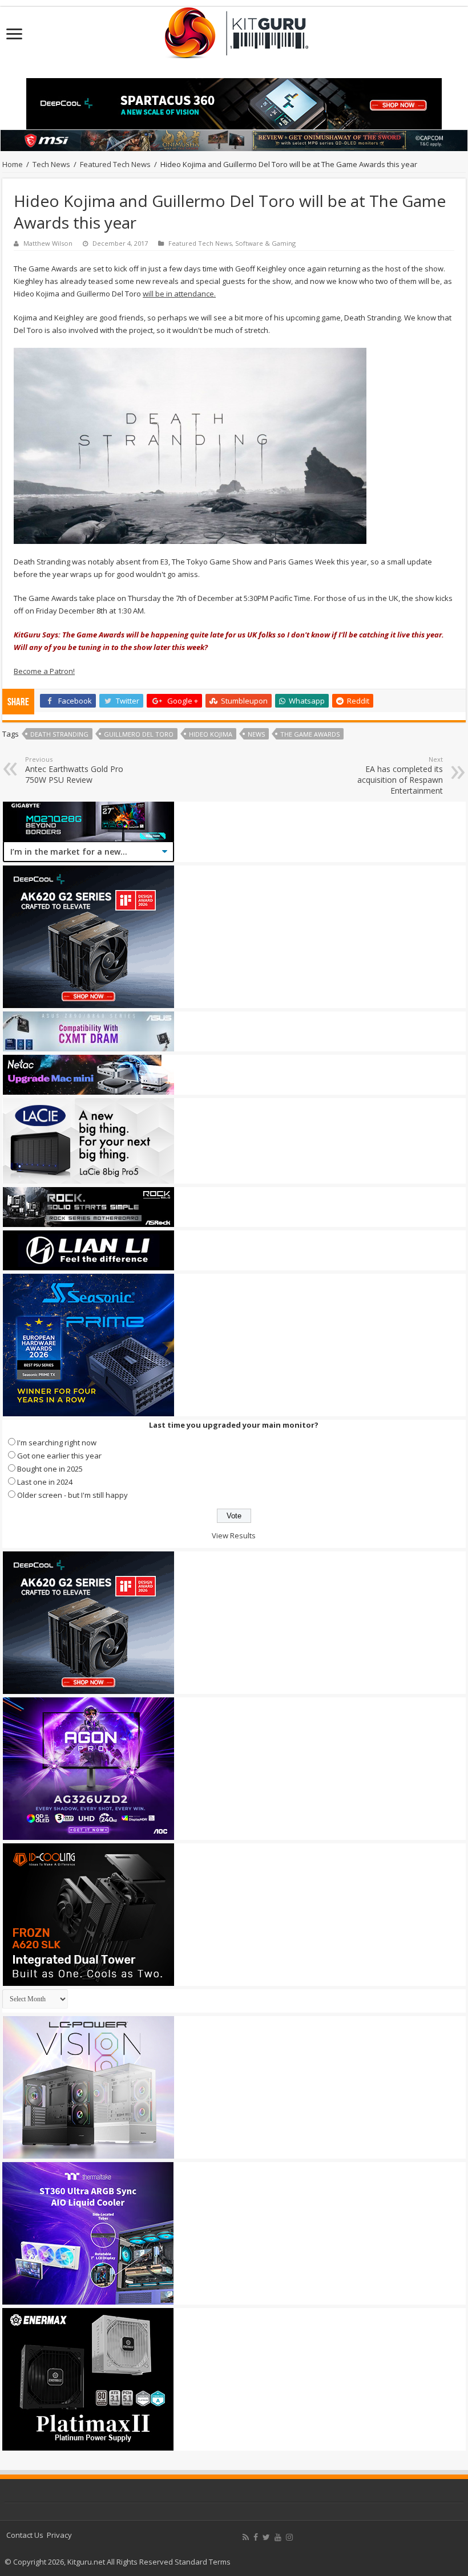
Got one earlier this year (59, 1456)
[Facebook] (256, 2537)
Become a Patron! (44, 671)
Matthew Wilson (48, 243)
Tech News (51, 164)
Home (13, 164)
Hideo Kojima (211, 734)
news (256, 734)
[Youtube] (278, 2537)
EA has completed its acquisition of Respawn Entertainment (400, 775)
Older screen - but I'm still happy (72, 1495)
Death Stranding (59, 734)
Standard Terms (203, 2562)
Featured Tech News (115, 164)
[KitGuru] (234, 29)
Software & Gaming (265, 243)
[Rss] (246, 2537)
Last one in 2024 (45, 1482)
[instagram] (289, 2537)
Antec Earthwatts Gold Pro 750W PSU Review (74, 770)
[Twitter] (266, 2537)
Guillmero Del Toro (139, 734)
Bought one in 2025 (50, 1469)
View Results (234, 1535)
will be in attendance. (179, 294)
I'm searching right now (57, 1443)
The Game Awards (310, 734)
